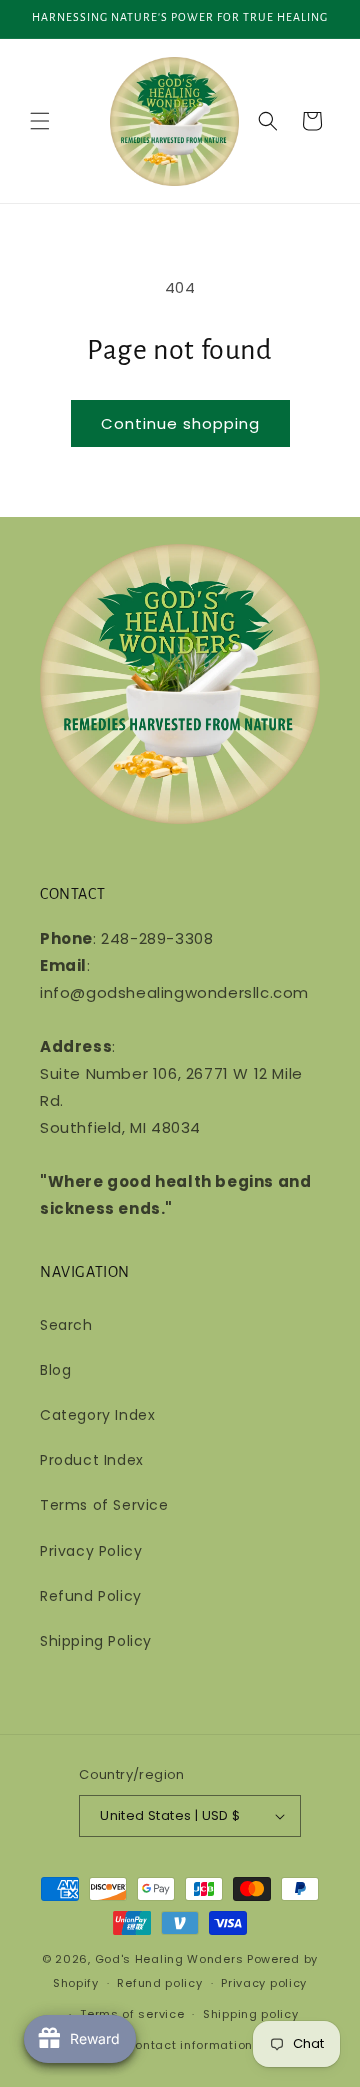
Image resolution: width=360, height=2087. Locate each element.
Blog (55, 1370)
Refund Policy (91, 1596)
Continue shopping (180, 423)
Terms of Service (104, 1505)
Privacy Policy (91, 1551)
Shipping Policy (96, 1641)
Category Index (97, 1415)
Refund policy (159, 1983)
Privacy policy (264, 1983)
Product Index (92, 1460)
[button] (40, 121)
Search (66, 1325)
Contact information (189, 2045)
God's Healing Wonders (169, 1959)
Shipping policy (251, 2014)
